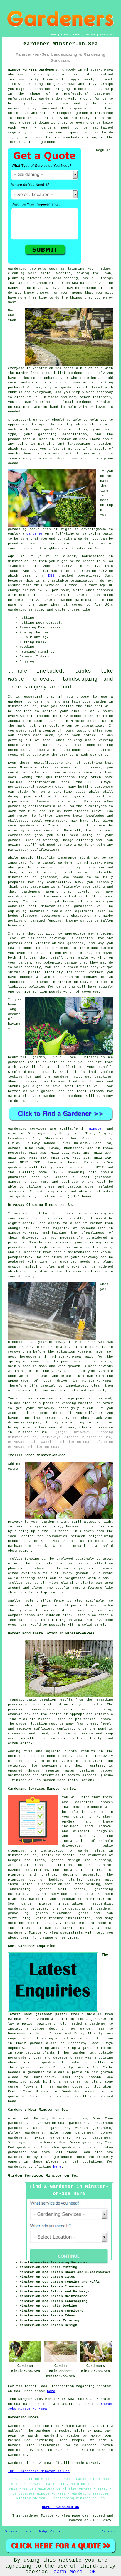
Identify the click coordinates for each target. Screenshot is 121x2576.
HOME (53, 35)
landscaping (30, 383)
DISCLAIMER (107, 35)
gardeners (62, 768)
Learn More (66, 2572)
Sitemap (12, 2531)
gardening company (79, 977)
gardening (17, 269)
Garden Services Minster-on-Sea (43, 2176)
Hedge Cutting (51, 2531)
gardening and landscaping (55, 1899)
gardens (46, 99)
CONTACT (90, 35)
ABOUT (77, 35)
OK (93, 2572)
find (24, 2118)
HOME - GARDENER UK (60, 2507)
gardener (49, 142)
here (57, 2167)
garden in (103, 702)
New (29, 2531)
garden (53, 74)
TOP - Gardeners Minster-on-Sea (39, 2471)
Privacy (109, 2531)
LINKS (65, 35)
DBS (51, 576)
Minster (96, 1129)
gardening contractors (30, 806)
